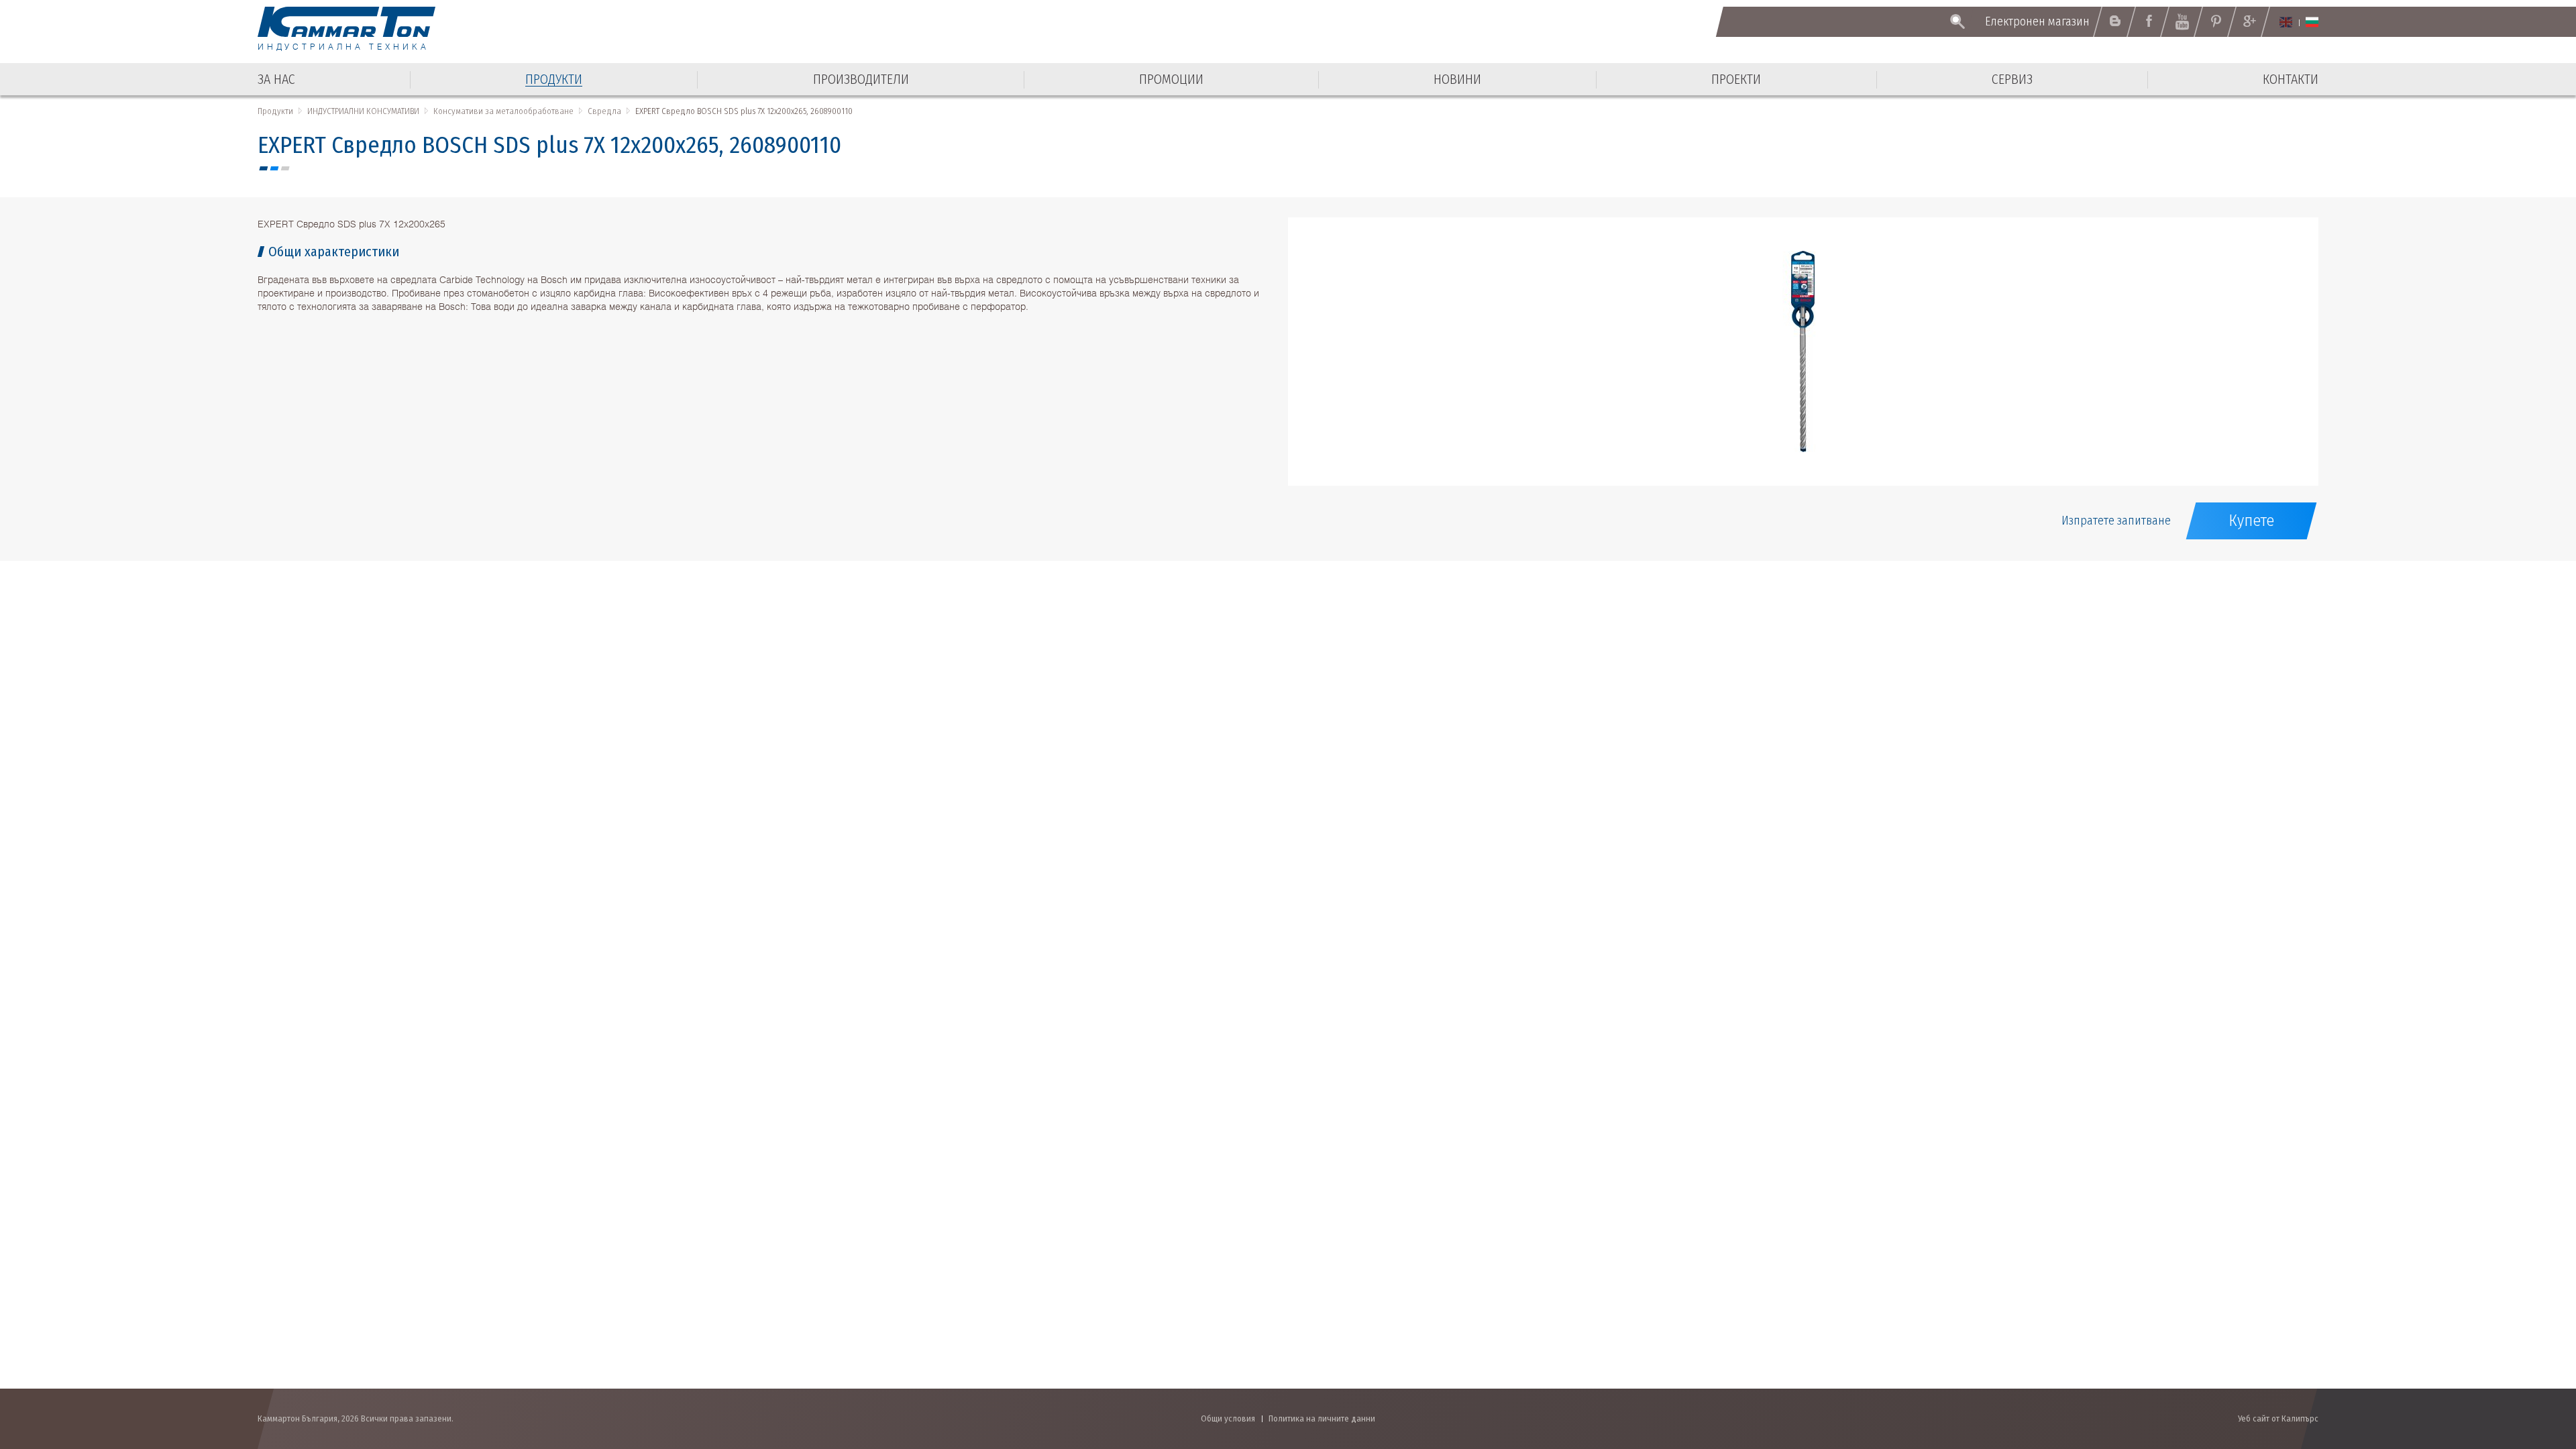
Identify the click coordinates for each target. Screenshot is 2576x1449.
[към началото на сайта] (2533, 1367)
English (2286, 22)
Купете (2251, 521)
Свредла (604, 111)
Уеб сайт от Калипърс (2278, 1418)
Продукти (275, 111)
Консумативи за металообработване (503, 111)
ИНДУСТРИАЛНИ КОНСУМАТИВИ (363, 111)
